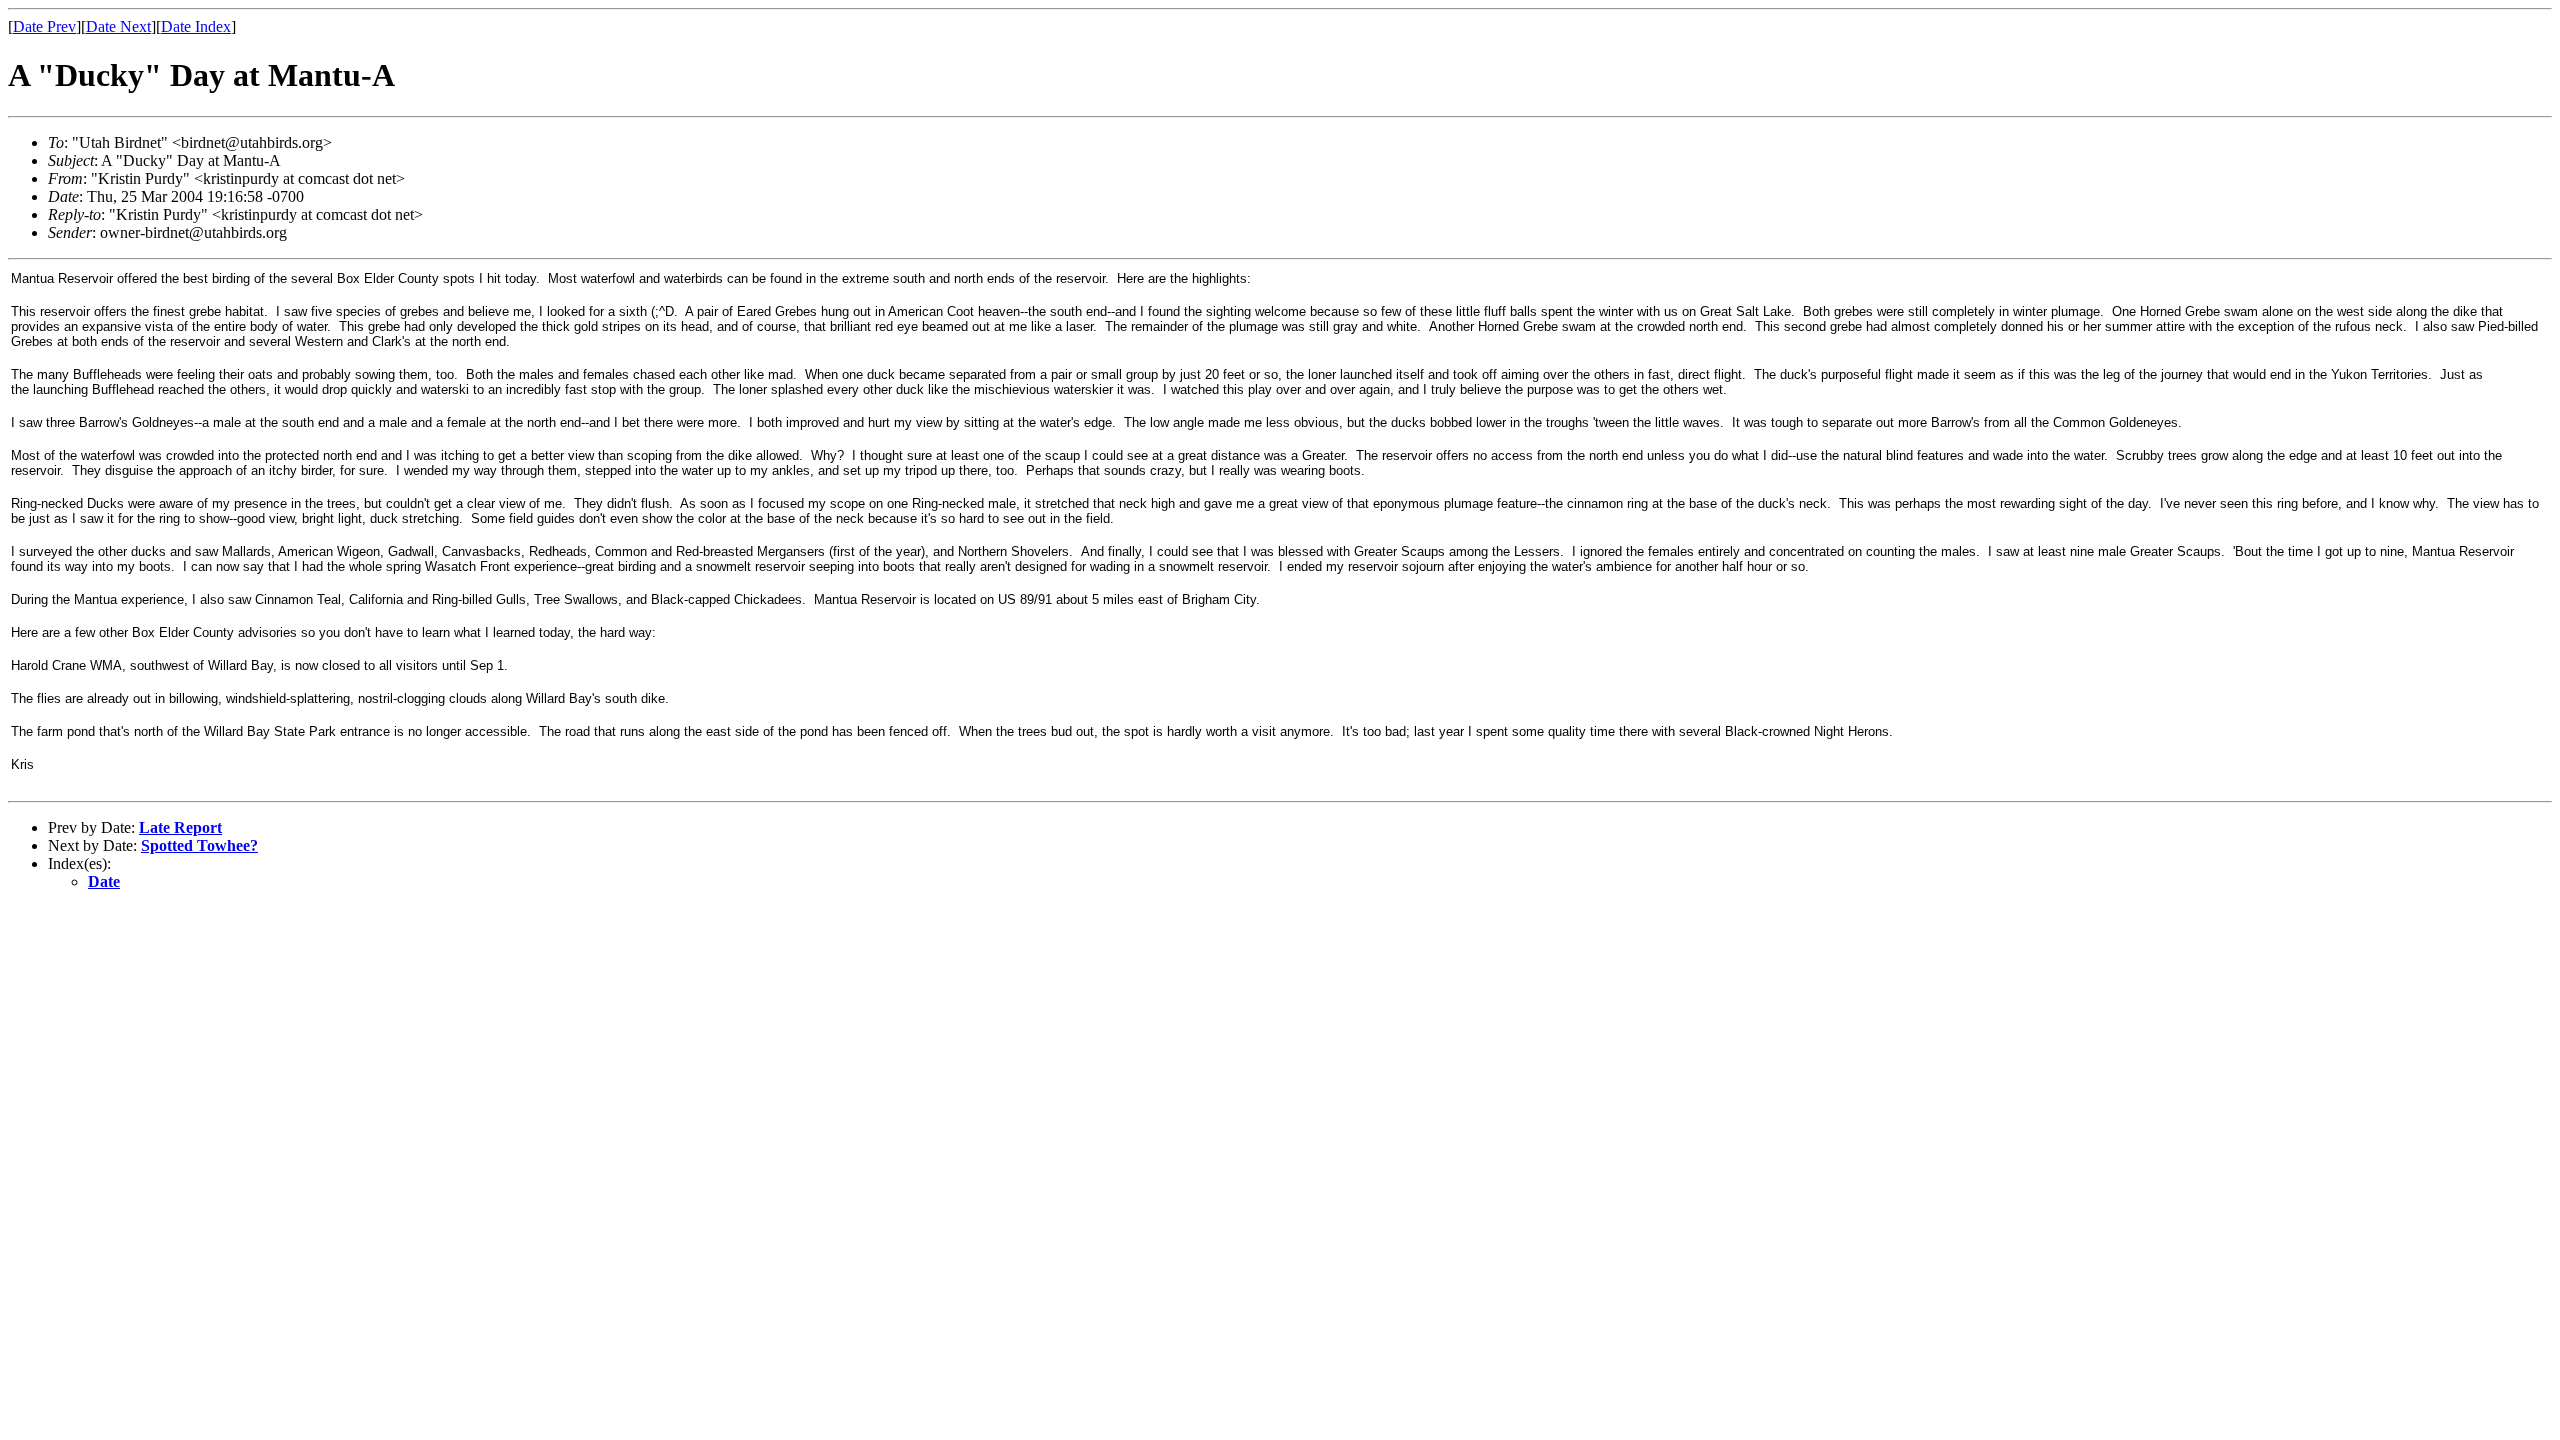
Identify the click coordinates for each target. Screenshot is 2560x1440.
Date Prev (44, 26)
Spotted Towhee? (199, 845)
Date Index (196, 26)
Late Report (180, 827)
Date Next (118, 26)
